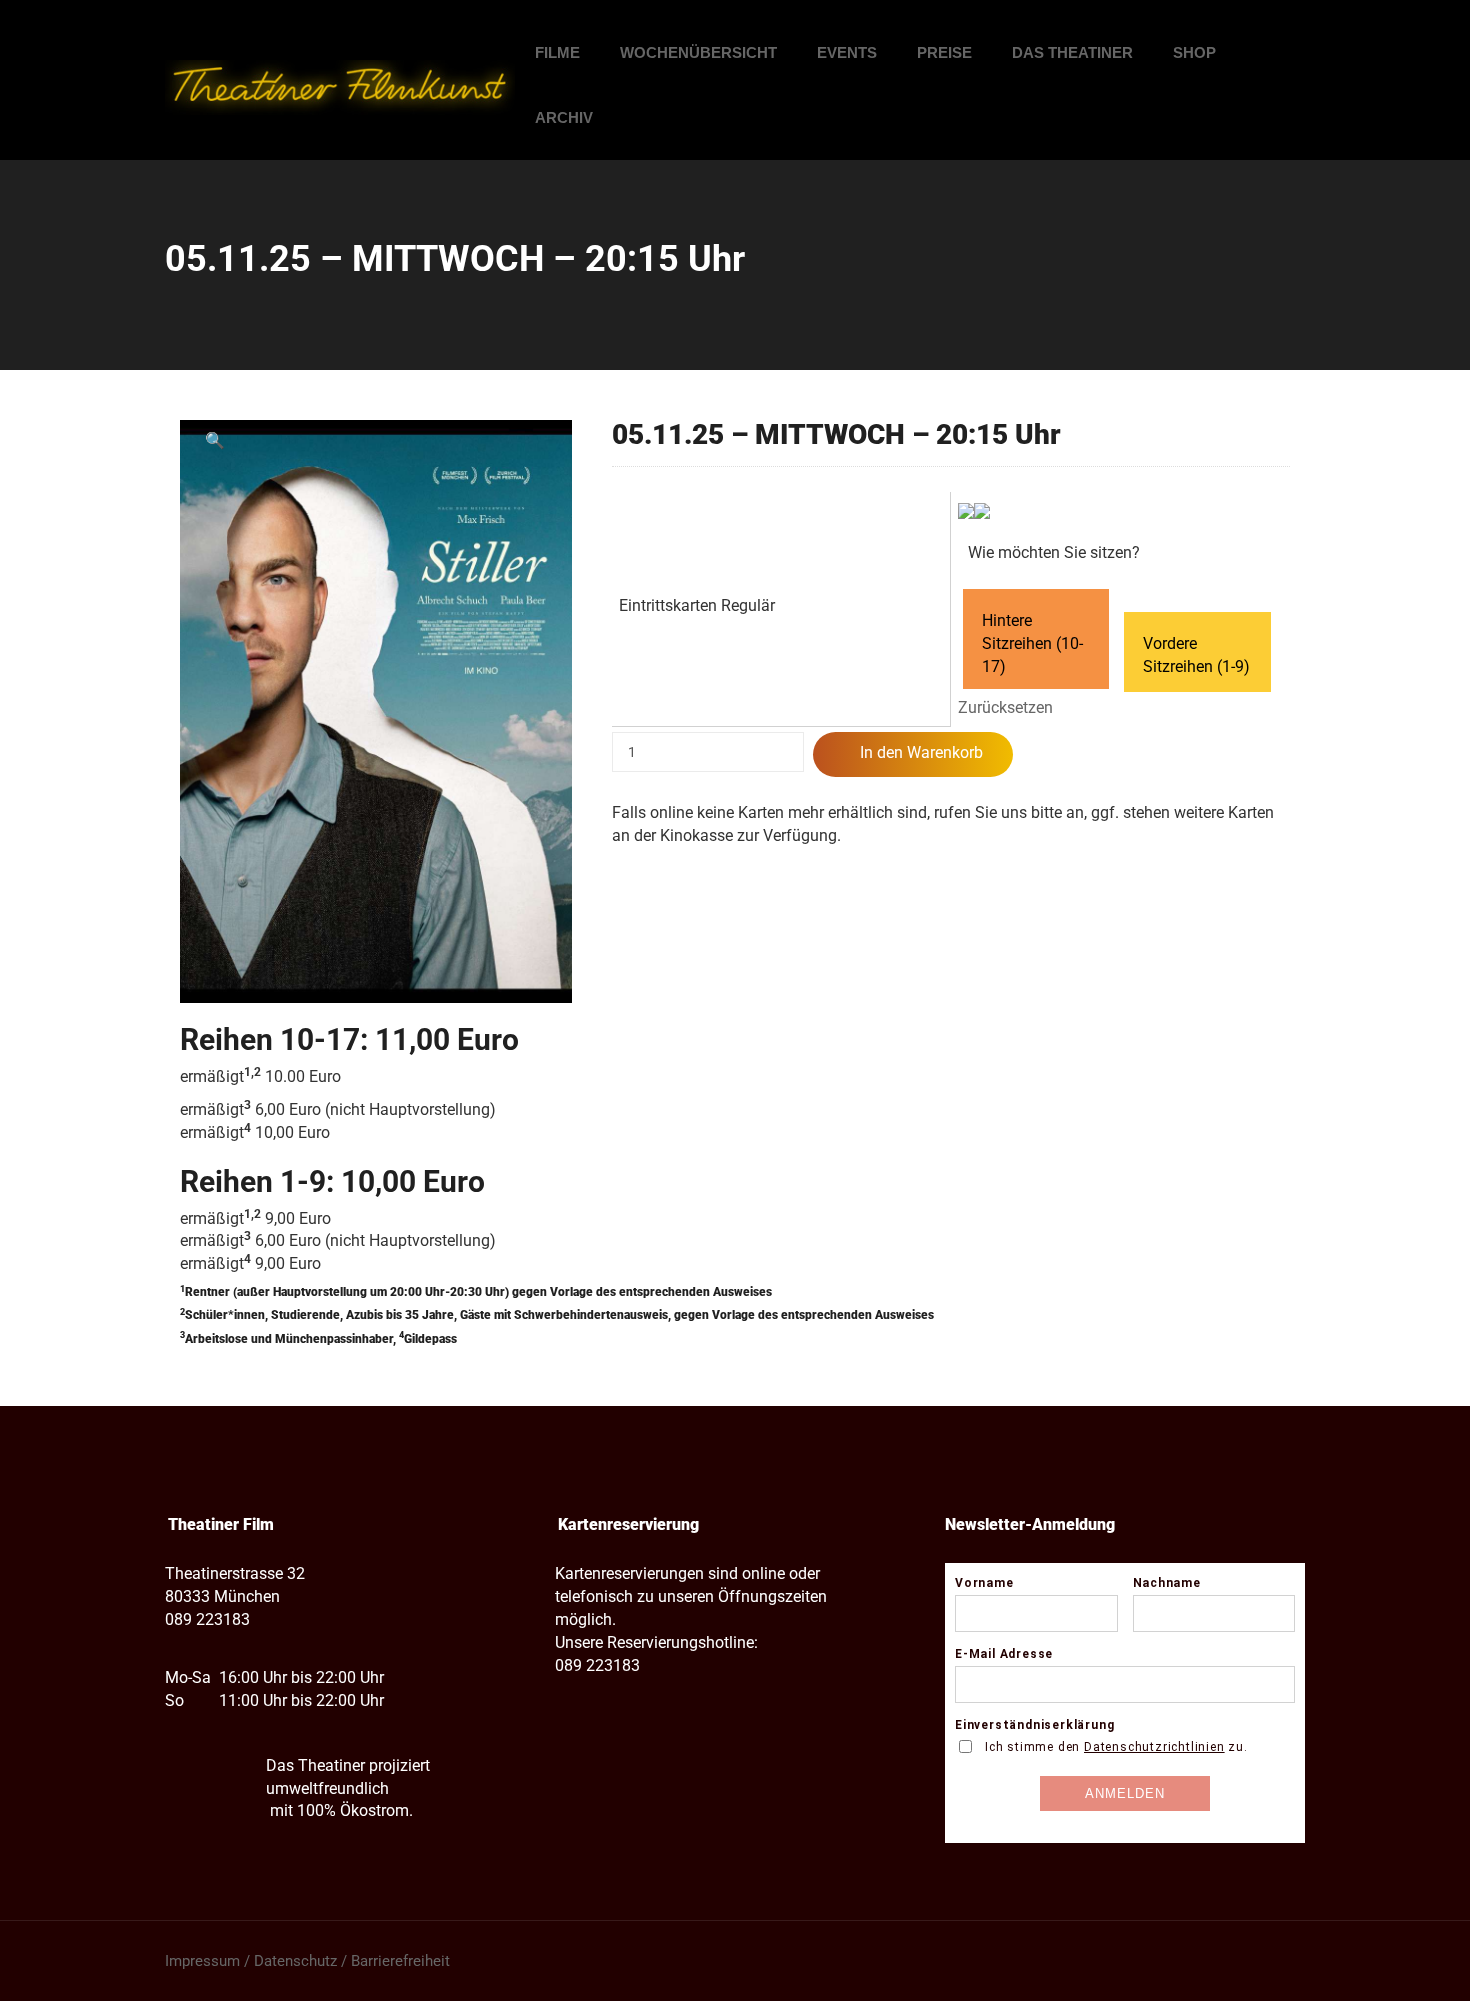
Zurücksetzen (1005, 707)
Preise (944, 52)
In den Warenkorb (921, 752)
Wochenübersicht (698, 52)
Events (847, 52)
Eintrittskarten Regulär (697, 605)
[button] (215, 441)
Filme (557, 52)
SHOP (1194, 52)
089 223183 (207, 1619)
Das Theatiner (1072, 52)
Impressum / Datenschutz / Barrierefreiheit (307, 1961)
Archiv (564, 117)
